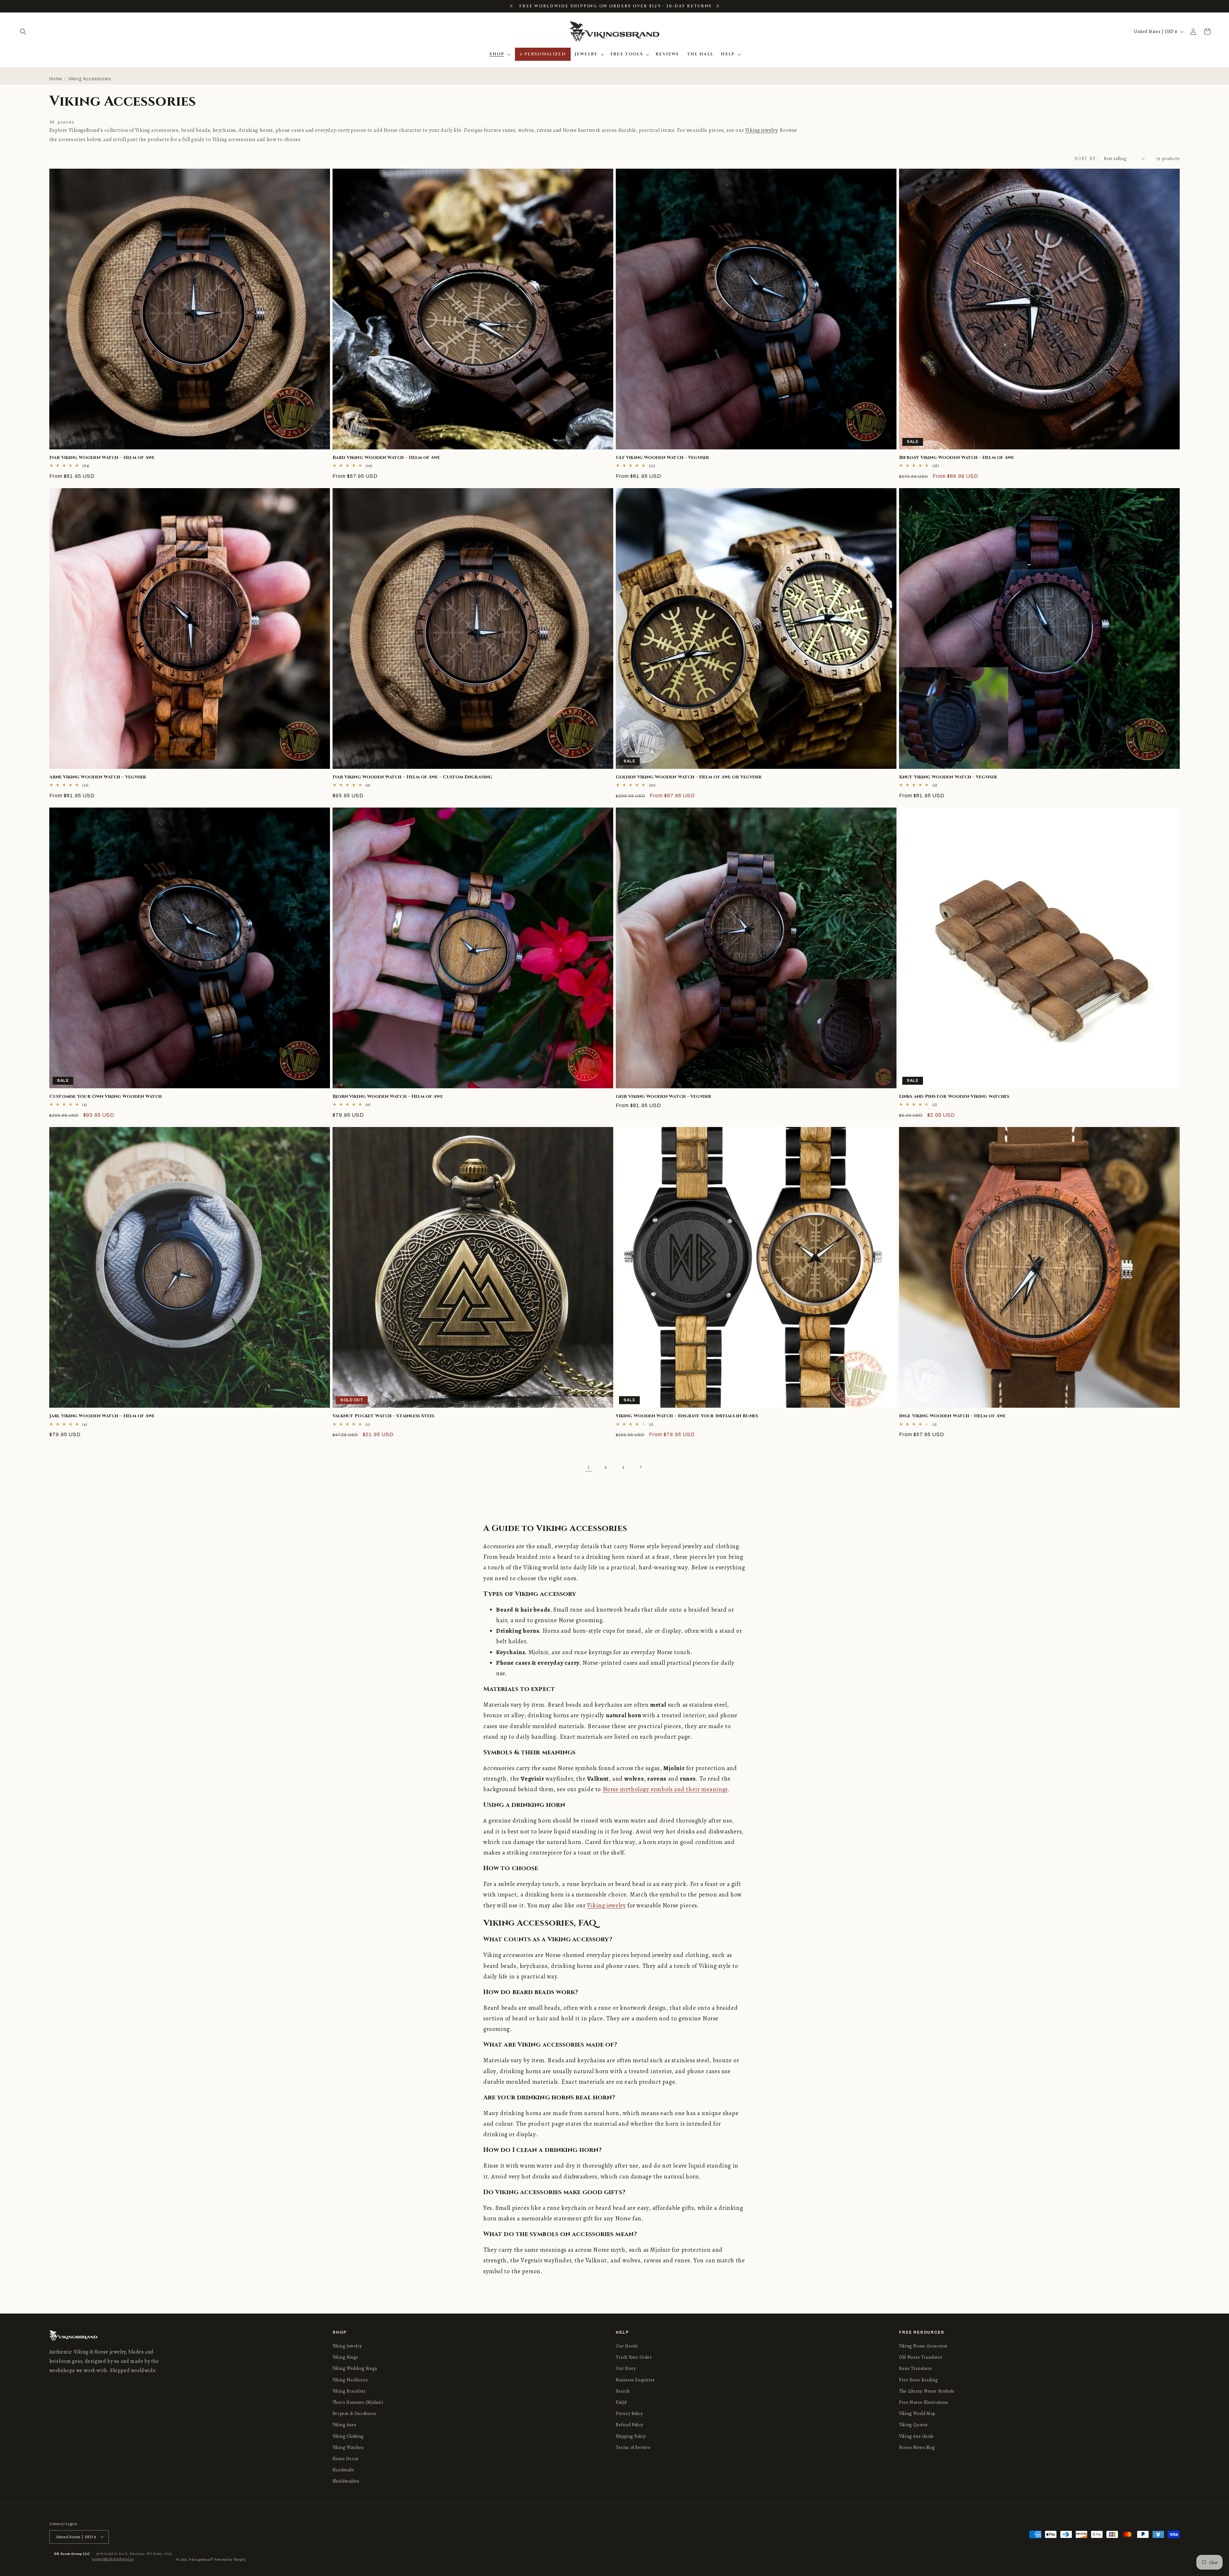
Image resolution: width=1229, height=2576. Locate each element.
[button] (23, 32)
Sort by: (1086, 159)
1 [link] (589, 1467)
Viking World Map (917, 2414)
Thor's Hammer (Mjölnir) (358, 2402)
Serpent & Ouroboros (354, 2414)
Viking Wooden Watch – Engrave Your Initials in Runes (687, 1416)
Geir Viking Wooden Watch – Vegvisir (664, 1097)
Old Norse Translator (921, 2357)
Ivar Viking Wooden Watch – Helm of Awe (102, 458)
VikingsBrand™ (201, 2559)
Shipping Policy (631, 2436)
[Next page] (640, 1467)
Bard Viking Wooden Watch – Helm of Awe (386, 458)
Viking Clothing (348, 2436)
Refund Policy (630, 2425)
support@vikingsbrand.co (113, 2559)
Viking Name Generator (923, 2346)
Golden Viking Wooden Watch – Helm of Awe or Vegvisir (689, 777)
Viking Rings (345, 2357)
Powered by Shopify (230, 2559)
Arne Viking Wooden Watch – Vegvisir (98, 777)
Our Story (626, 2369)
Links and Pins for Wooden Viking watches (954, 1097)
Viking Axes (345, 2425)
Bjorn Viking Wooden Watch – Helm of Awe (388, 1097)
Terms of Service (633, 2447)
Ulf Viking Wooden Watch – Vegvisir (662, 458)
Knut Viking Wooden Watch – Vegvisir (948, 777)
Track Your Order (634, 2357)
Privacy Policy (629, 2414)
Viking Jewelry (347, 2346)
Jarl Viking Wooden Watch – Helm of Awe (102, 1416)
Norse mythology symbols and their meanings (665, 1789)
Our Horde (627, 2346)
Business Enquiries (635, 2380)
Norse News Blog (917, 2447)
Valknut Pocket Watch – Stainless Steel (384, 1416)
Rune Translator (916, 2369)
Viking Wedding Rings (355, 2369)
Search (623, 2391)
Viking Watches (348, 2447)
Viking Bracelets (349, 2391)
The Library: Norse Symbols (927, 2391)
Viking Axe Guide (916, 2436)
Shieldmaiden (346, 2481)
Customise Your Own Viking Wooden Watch (106, 1097)
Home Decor (346, 2459)
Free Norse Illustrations (924, 2402)
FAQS (621, 2402)
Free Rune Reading (918, 2380)
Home (56, 79)
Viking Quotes (913, 2425)
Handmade (343, 2470)
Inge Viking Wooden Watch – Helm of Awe (952, 1416)
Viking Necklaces (350, 2380)
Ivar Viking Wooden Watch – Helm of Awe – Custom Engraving (412, 777)
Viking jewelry (761, 130)
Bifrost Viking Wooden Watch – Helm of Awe (956, 458)
